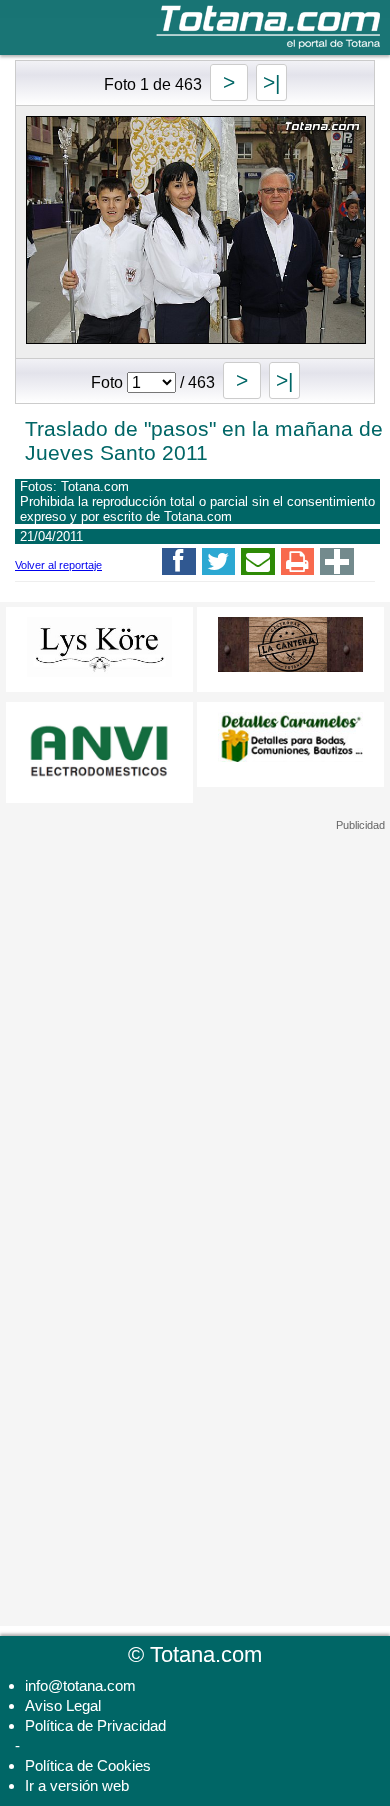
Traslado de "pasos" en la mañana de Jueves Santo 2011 (204, 440)
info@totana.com (80, 1685)
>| (271, 82)
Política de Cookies (88, 1765)
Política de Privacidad (95, 1725)
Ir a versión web (77, 1785)
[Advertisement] (195, 957)
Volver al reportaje (58, 565)
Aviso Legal (63, 1705)
